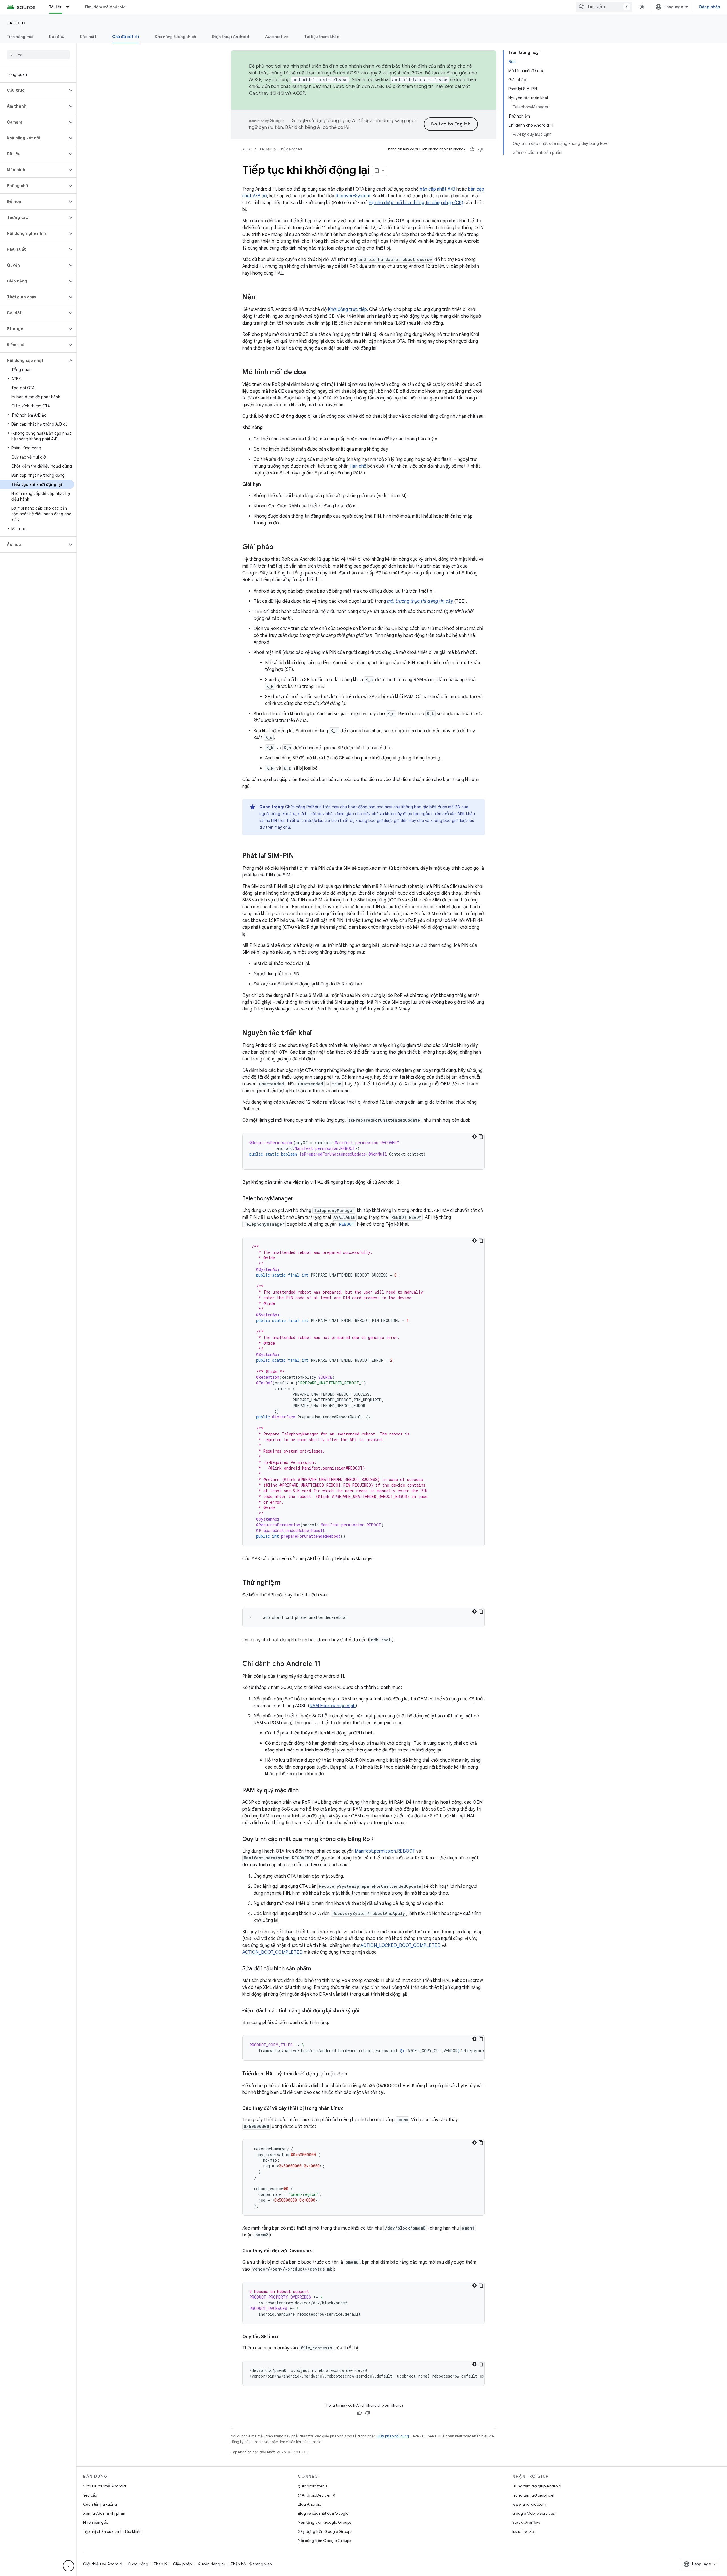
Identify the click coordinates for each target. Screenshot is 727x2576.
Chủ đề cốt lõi (126, 37)
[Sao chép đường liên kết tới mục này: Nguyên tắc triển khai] (317, 1033)
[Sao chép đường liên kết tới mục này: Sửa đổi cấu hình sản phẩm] (317, 1969)
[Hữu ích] (472, 149)
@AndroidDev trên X (317, 2495)
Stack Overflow (526, 2522)
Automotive (277, 37)
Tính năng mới (20, 37)
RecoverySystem (353, 196)
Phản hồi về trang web (251, 2564)
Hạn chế (358, 466)
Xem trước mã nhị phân (104, 2513)
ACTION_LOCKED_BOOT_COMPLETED (401, 1945)
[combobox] (604, 7)
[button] (34, 90)
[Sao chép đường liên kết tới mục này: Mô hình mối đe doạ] (312, 373)
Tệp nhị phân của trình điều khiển (112, 2531)
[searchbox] (38, 55)
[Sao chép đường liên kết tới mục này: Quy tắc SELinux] (284, 2337)
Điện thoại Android (230, 37)
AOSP (247, 149)
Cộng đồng (138, 2564)
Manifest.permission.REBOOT (385, 1851)
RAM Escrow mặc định (333, 1706)
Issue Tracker (524, 2531)
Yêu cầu (90, 2495)
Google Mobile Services (533, 2513)
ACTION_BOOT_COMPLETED (272, 1952)
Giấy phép (182, 2564)
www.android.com (529, 2504)
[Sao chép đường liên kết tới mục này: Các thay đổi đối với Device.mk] (317, 2251)
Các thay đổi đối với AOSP (277, 93)
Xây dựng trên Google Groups (325, 2531)
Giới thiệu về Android (103, 2564)
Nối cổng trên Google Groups (324, 2541)
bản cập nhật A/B (437, 189)
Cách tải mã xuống (100, 2504)
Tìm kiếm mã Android (105, 7)
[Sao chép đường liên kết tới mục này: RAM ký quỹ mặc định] (304, 1791)
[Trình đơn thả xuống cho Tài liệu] (70, 7)
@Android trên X (313, 2486)
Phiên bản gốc (96, 2522)
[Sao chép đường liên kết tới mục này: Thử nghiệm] (286, 1583)
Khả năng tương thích (175, 37)
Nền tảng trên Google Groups (325, 2522)
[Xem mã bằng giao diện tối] (474, 1137)
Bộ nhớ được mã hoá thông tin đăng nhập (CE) (416, 203)
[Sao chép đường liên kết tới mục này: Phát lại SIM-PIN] (300, 856)
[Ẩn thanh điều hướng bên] (68, 2566)
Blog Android (310, 2504)
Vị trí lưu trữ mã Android (105, 2486)
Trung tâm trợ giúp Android (537, 2486)
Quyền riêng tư (211, 2564)
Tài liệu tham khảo (322, 37)
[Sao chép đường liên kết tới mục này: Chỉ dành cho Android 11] (326, 1664)
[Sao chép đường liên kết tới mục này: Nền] (261, 298)
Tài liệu (56, 7)
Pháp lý (161, 2564)
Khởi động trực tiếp (347, 309)
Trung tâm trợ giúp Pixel (533, 2495)
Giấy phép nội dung (393, 2436)
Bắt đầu (57, 37)
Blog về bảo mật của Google (323, 2513)
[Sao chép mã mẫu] (481, 1137)
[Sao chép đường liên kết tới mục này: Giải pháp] (279, 547)
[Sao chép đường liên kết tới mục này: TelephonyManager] (299, 1199)
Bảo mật (88, 37)
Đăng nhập (710, 7)
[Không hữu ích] (481, 149)
